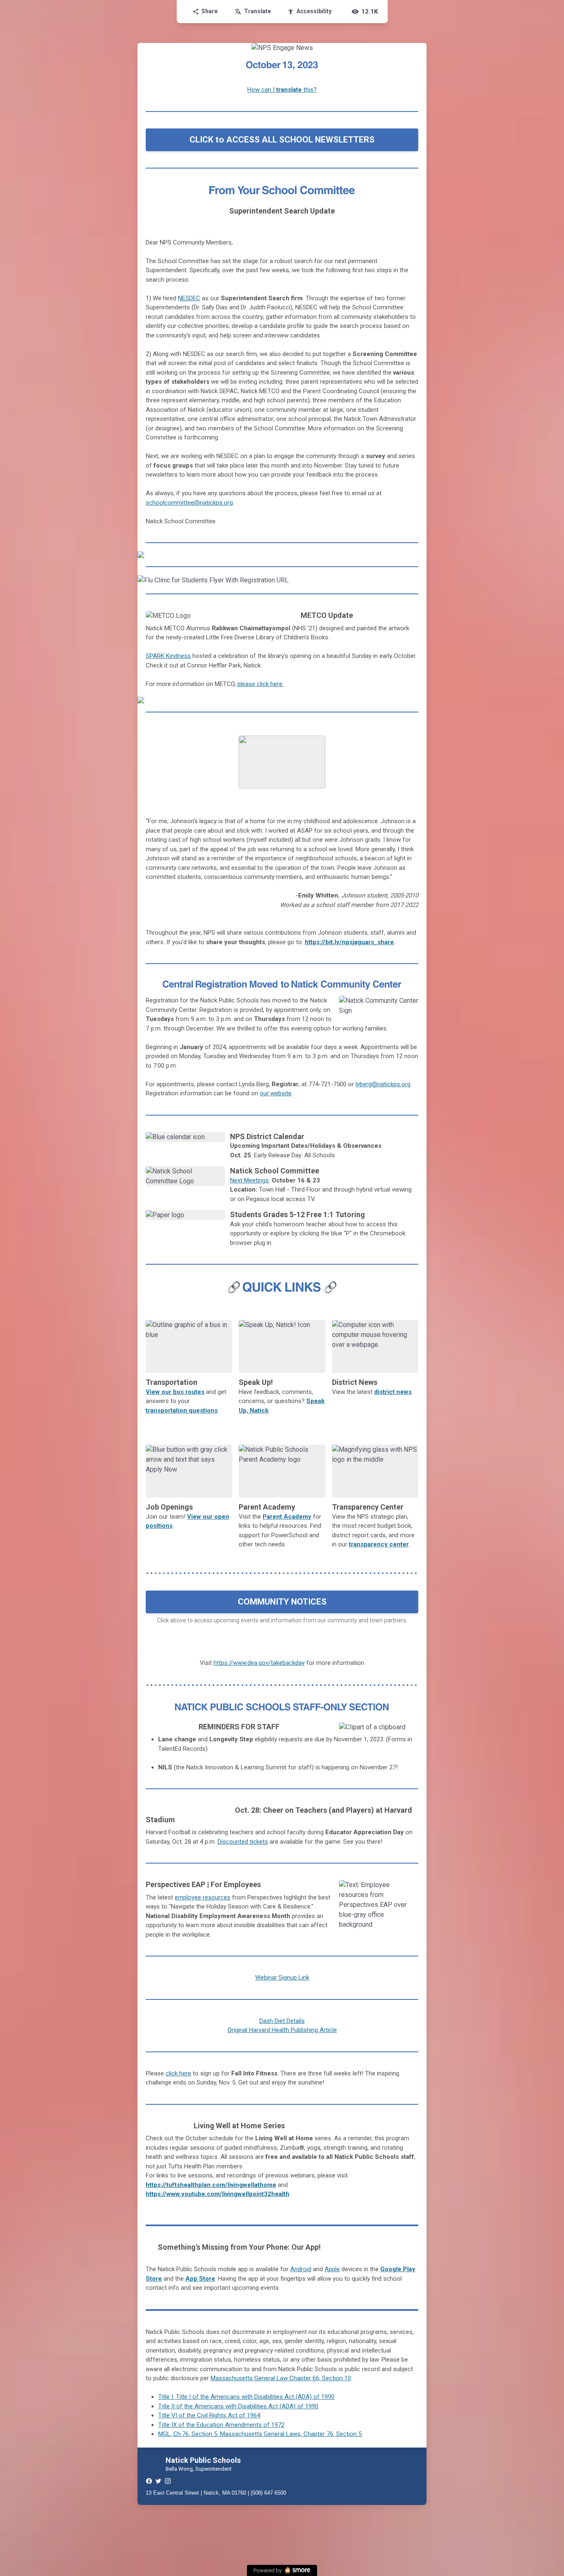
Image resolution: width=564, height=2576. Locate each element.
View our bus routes (175, 1392)
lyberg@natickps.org (383, 1084)
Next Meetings (249, 1180)
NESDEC (189, 298)
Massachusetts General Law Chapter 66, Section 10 (281, 2378)
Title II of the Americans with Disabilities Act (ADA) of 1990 (238, 2406)
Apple (332, 2269)
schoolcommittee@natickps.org (189, 503)
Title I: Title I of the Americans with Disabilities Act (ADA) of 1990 (246, 2397)
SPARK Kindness (168, 656)
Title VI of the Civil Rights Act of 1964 (209, 2415)
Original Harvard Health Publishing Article (282, 2030)
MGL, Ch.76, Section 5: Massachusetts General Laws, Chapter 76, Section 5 (260, 2434)
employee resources (203, 1897)
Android (301, 2269)
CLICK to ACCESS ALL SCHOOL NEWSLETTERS (282, 140)
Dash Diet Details (282, 2021)
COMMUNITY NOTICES (282, 1602)
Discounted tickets (243, 1842)
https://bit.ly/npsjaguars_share (349, 942)
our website (276, 1093)
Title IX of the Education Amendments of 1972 (221, 2425)
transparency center (379, 1544)
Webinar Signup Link (282, 1978)
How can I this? (282, 90)
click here (178, 2073)
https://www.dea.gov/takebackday (259, 1663)
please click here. (261, 684)
